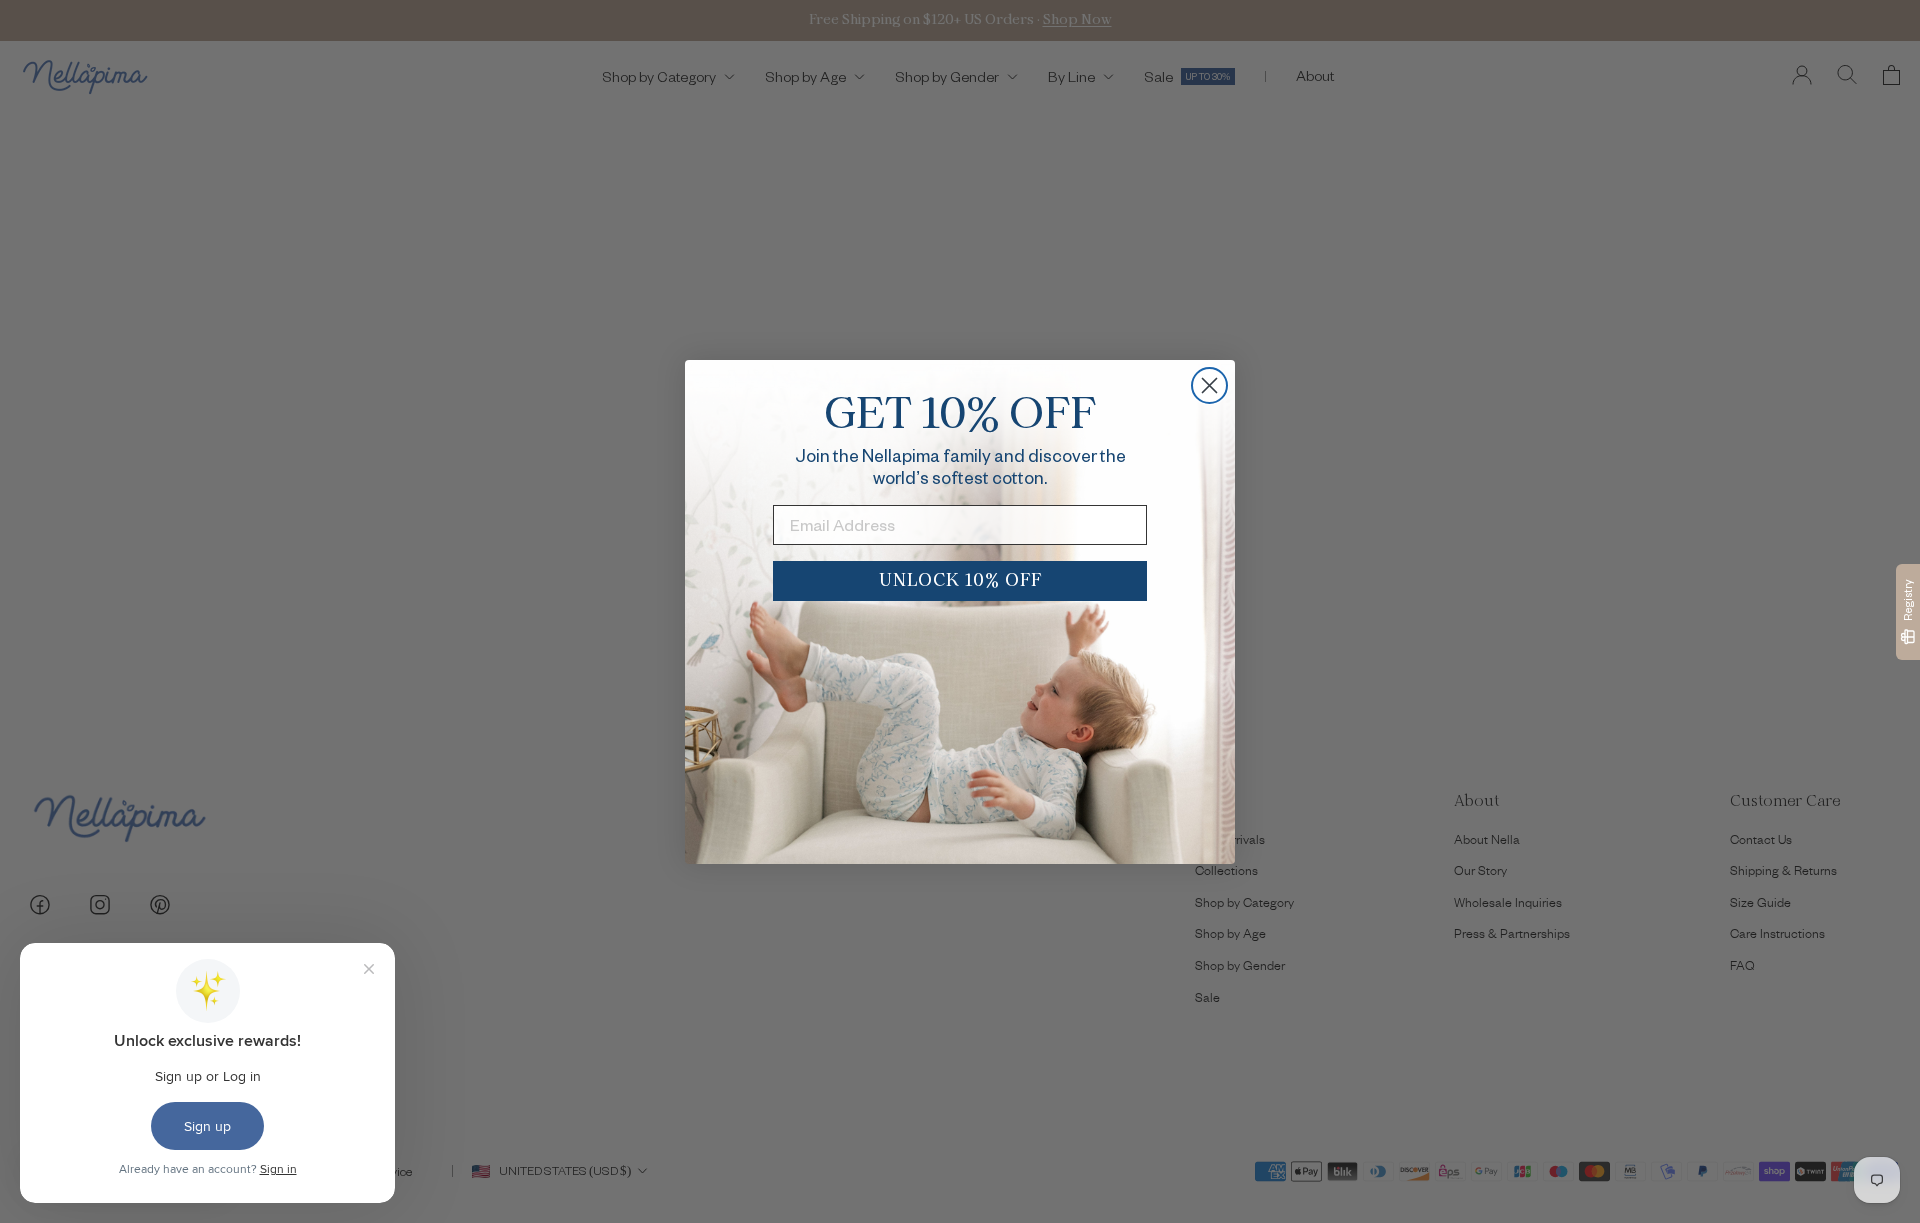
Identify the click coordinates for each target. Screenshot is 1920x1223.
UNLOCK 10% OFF (960, 581)
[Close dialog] (1209, 385)
